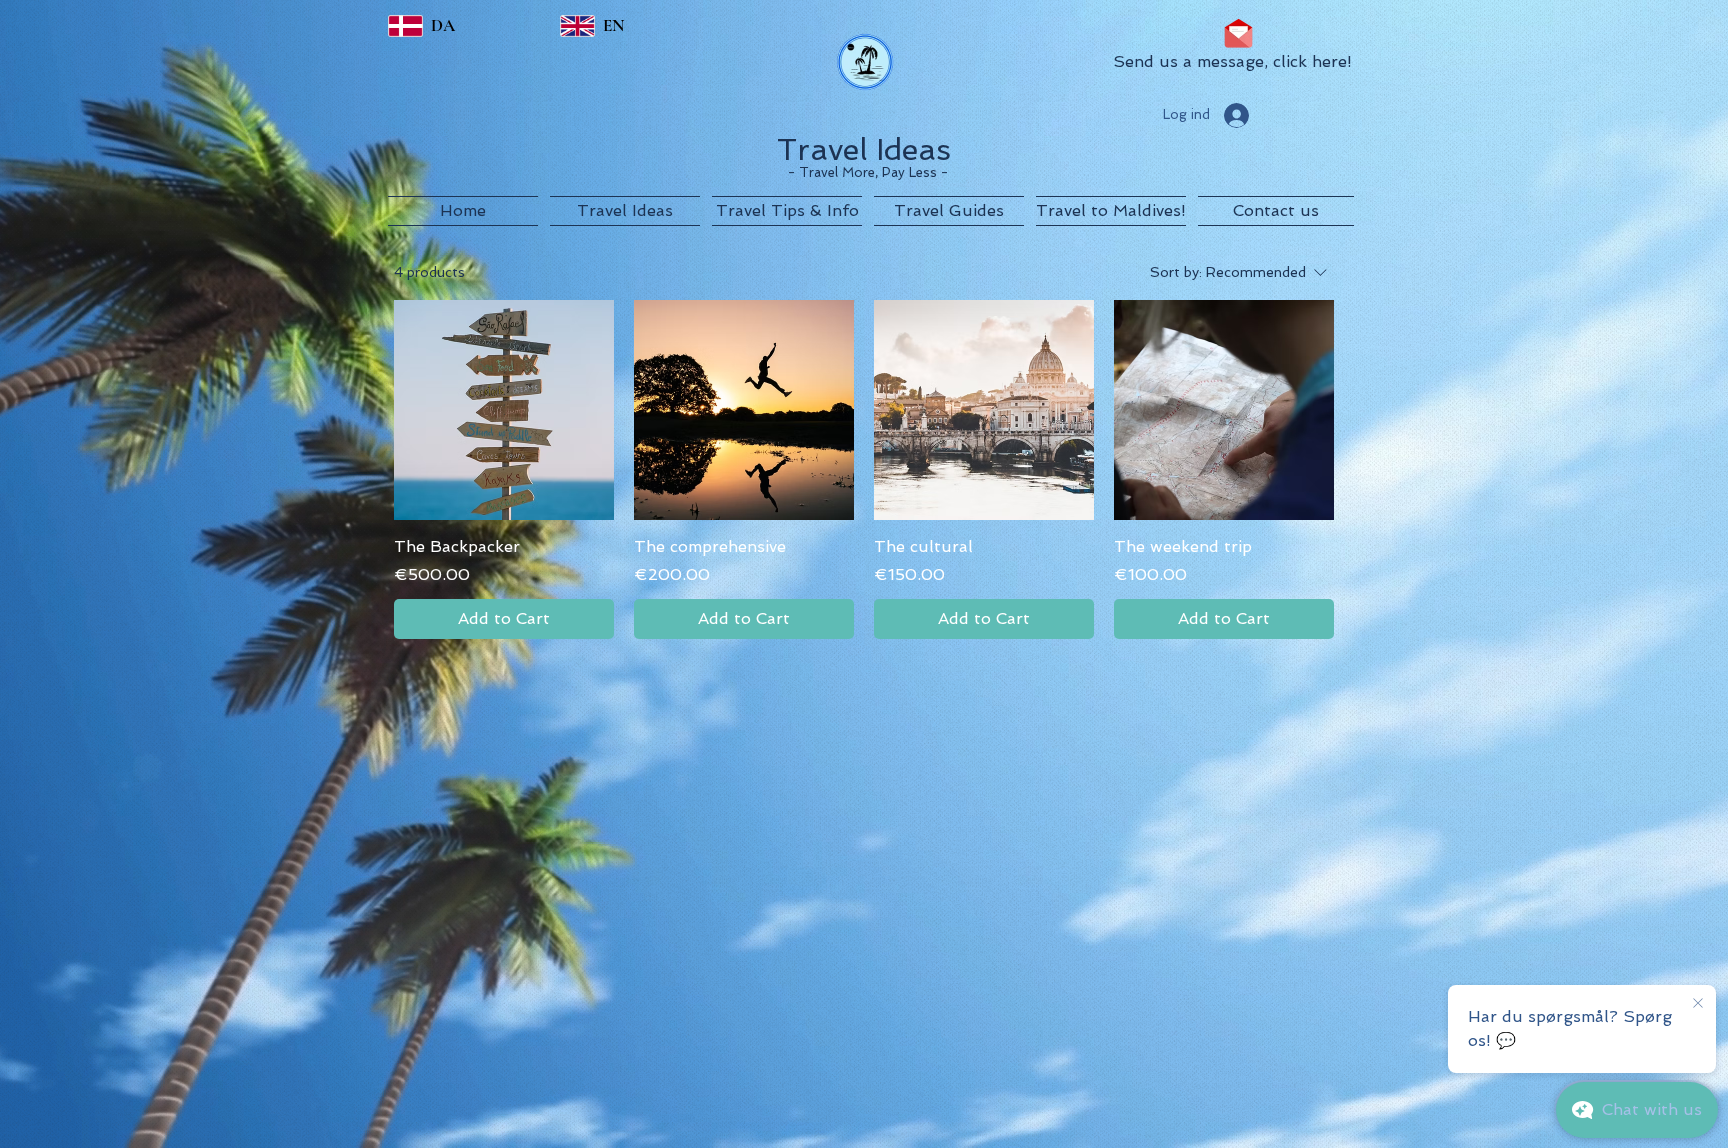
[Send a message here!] (1238, 33)
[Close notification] (1698, 1004)
